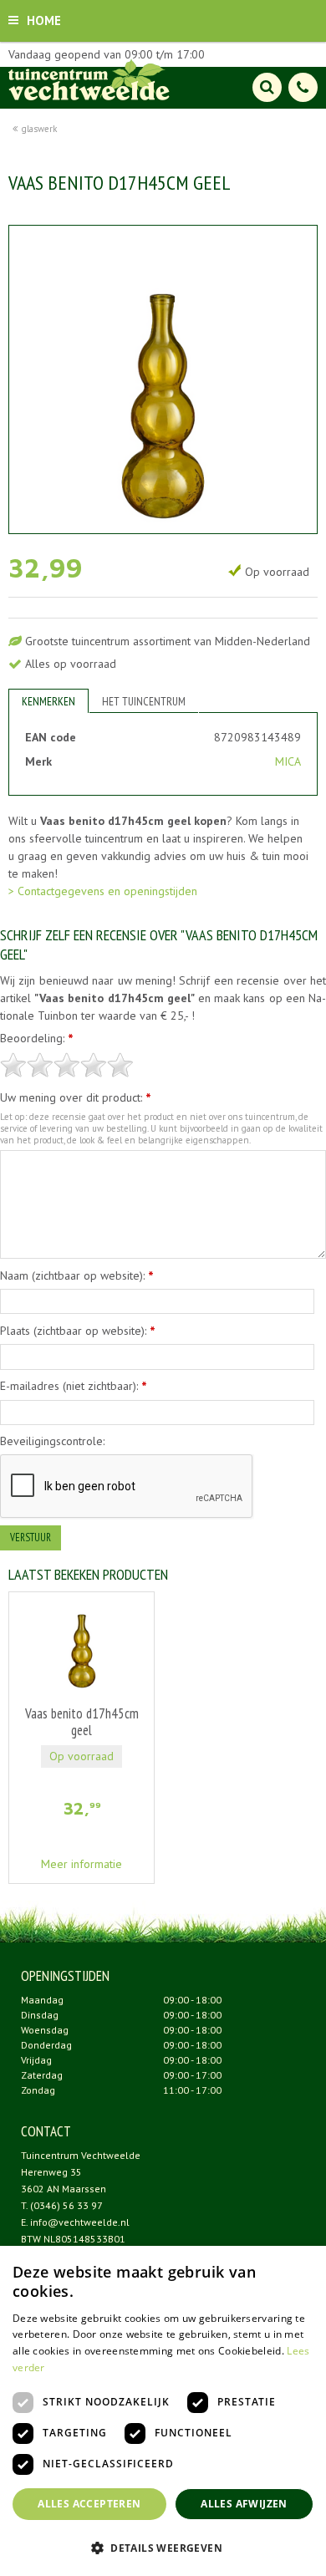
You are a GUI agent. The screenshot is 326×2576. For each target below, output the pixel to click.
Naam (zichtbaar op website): (77, 1275)
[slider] (67, 1065)
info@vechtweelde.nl (80, 2222)
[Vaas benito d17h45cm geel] (163, 379)
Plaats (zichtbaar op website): (78, 1331)
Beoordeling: (37, 1038)
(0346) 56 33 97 (66, 2205)
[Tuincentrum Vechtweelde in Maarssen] (89, 79)
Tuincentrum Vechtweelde (81, 2155)
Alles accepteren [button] (89, 2504)
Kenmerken (48, 701)
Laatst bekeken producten (88, 1574)
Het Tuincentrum (144, 701)
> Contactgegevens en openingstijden (103, 891)
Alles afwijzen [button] (244, 2504)
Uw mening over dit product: (76, 1097)
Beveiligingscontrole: (52, 1441)
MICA (288, 761)
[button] (163, 2547)
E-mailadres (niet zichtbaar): (74, 1386)
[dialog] (163, 2411)
